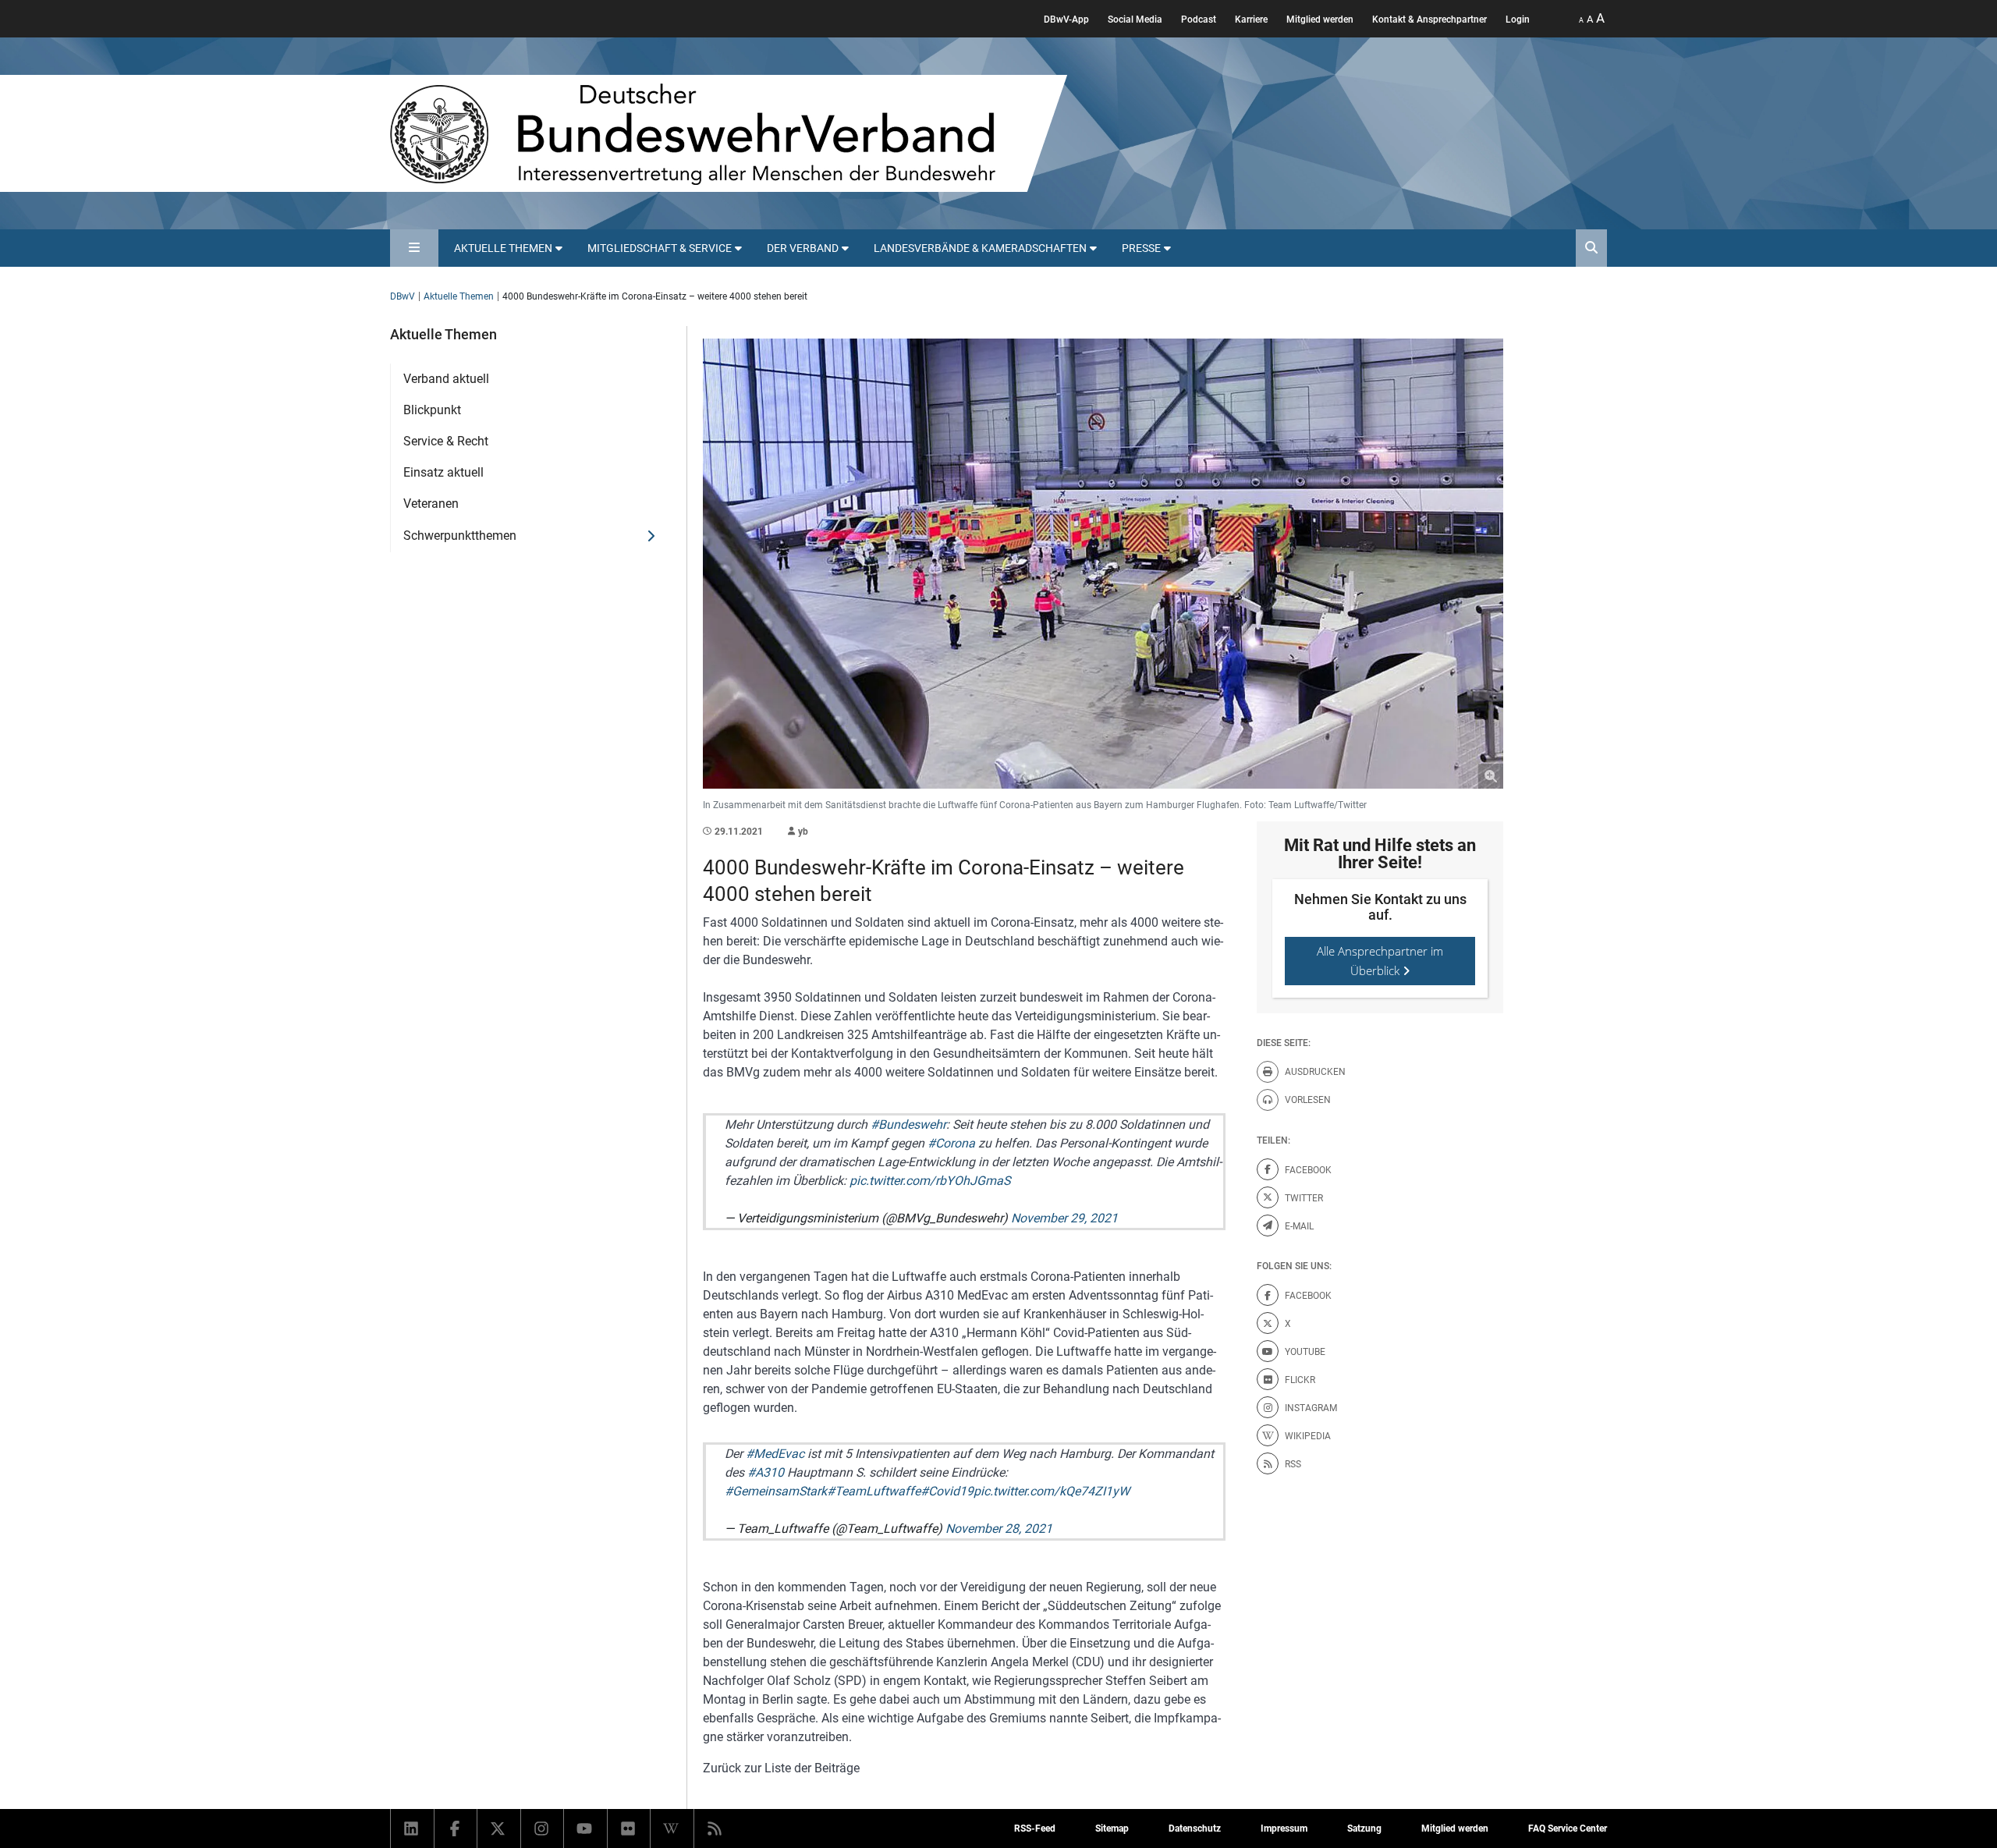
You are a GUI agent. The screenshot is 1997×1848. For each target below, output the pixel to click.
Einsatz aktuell (443, 472)
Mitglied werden (1320, 20)
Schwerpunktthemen (460, 536)
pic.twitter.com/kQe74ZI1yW (1052, 1491)
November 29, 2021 (1064, 1218)
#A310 (766, 1472)
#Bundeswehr (908, 1124)
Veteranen (431, 504)
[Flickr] (629, 1828)
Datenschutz (1195, 1828)
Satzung (1364, 1828)
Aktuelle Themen (459, 296)
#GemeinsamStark (776, 1491)
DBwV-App (1066, 20)
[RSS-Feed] (716, 1828)
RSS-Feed (1035, 1828)
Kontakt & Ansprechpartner (1429, 20)
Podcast (1199, 20)
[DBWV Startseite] (729, 133)
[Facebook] (456, 1828)
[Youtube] (585, 1828)
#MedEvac (775, 1454)
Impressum (1284, 1828)
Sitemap (1112, 1828)
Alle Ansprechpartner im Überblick (1380, 961)
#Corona (951, 1143)
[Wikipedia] (672, 1828)
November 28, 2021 (999, 1529)
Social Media (1135, 20)
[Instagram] (543, 1828)
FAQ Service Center (1568, 1828)
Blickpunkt (432, 410)
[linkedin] (412, 1828)
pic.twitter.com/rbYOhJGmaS (930, 1181)
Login (1518, 20)
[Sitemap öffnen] (414, 248)
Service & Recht (446, 441)
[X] (499, 1828)
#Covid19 (947, 1491)
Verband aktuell (446, 379)
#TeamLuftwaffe (874, 1491)
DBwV (403, 296)
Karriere (1251, 20)
